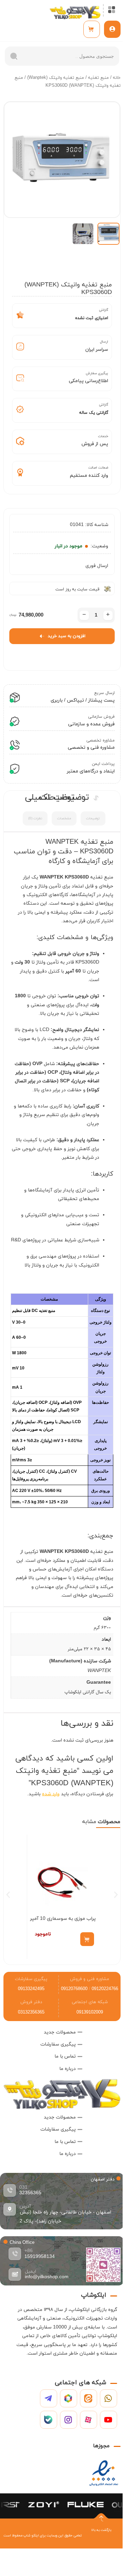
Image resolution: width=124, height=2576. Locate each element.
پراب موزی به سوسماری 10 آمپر (63, 1919)
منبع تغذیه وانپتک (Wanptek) (56, 78)
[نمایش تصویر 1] (108, 234)
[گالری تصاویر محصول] (62, 160)
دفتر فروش (31, 2002)
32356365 (30, 2193)
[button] (8, 1895)
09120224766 (105, 1989)
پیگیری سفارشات (31, 1979)
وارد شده (51, 1794)
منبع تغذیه (99, 78)
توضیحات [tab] (93, 819)
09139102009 (90, 2012)
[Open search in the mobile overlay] (62, 56)
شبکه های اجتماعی (90, 2002)
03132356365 (31, 2012)
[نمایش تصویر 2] (83, 234)
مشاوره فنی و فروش (90, 1979)
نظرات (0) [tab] (35, 819)
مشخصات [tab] (64, 819)
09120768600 (74, 1989)
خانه (117, 78)
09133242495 (31, 1989)
